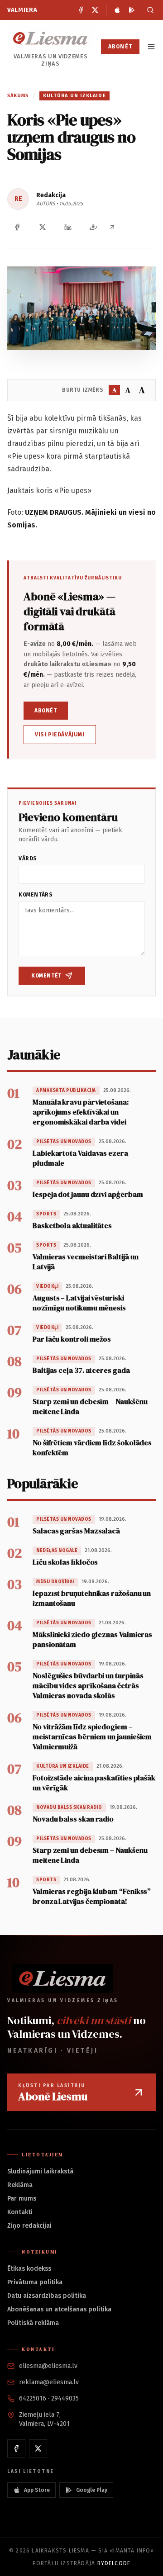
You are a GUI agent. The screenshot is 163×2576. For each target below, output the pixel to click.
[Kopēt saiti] (112, 227)
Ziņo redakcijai (29, 2226)
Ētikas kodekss (29, 2269)
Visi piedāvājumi (60, 735)
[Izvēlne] (151, 47)
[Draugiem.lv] (93, 227)
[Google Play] (132, 10)
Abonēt (120, 47)
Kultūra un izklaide (74, 96)
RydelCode (114, 2563)
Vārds (28, 859)
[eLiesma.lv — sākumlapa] (50, 38)
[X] (95, 10)
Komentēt (46, 976)
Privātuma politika (35, 2282)
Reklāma (20, 2185)
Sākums (18, 96)
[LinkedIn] (68, 227)
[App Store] (117, 10)
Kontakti (20, 2212)
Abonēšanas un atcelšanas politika (59, 2309)
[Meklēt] (148, 10)
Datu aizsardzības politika (47, 2296)
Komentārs (36, 895)
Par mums (22, 2199)
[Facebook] (81, 10)
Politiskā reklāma (33, 2323)
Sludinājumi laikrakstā (40, 2171)
